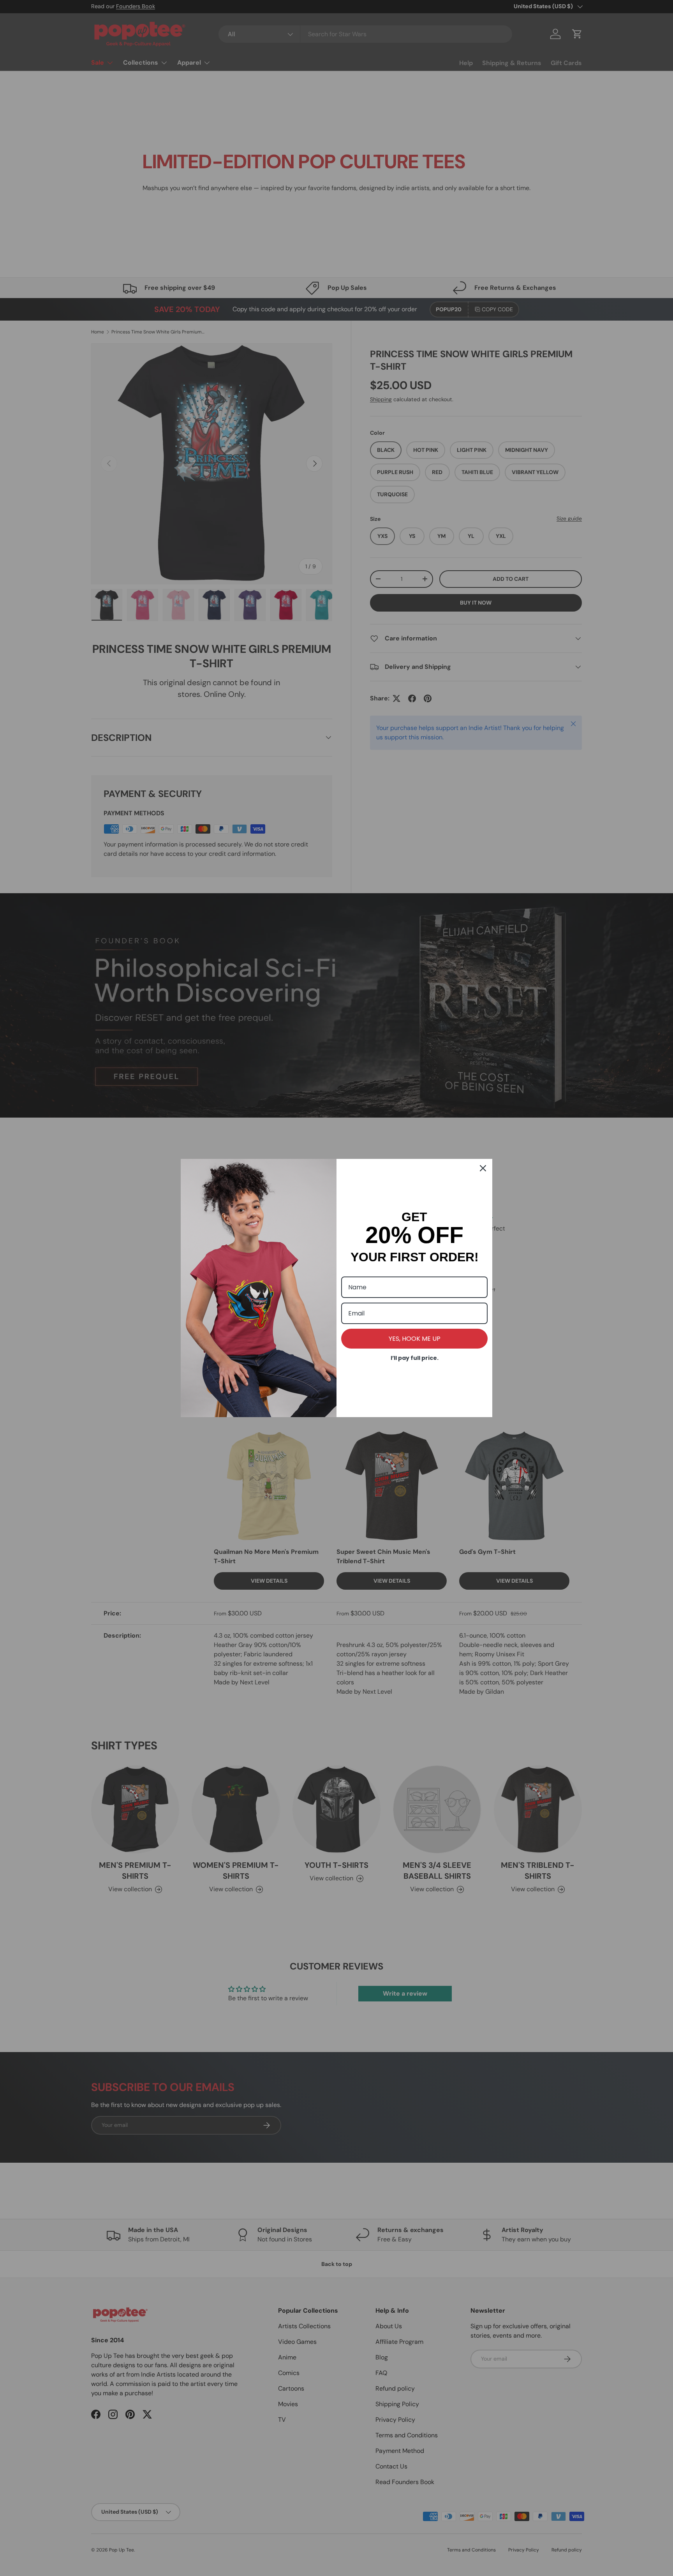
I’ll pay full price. (415, 1358)
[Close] (483, 1168)
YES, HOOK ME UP (415, 1339)
